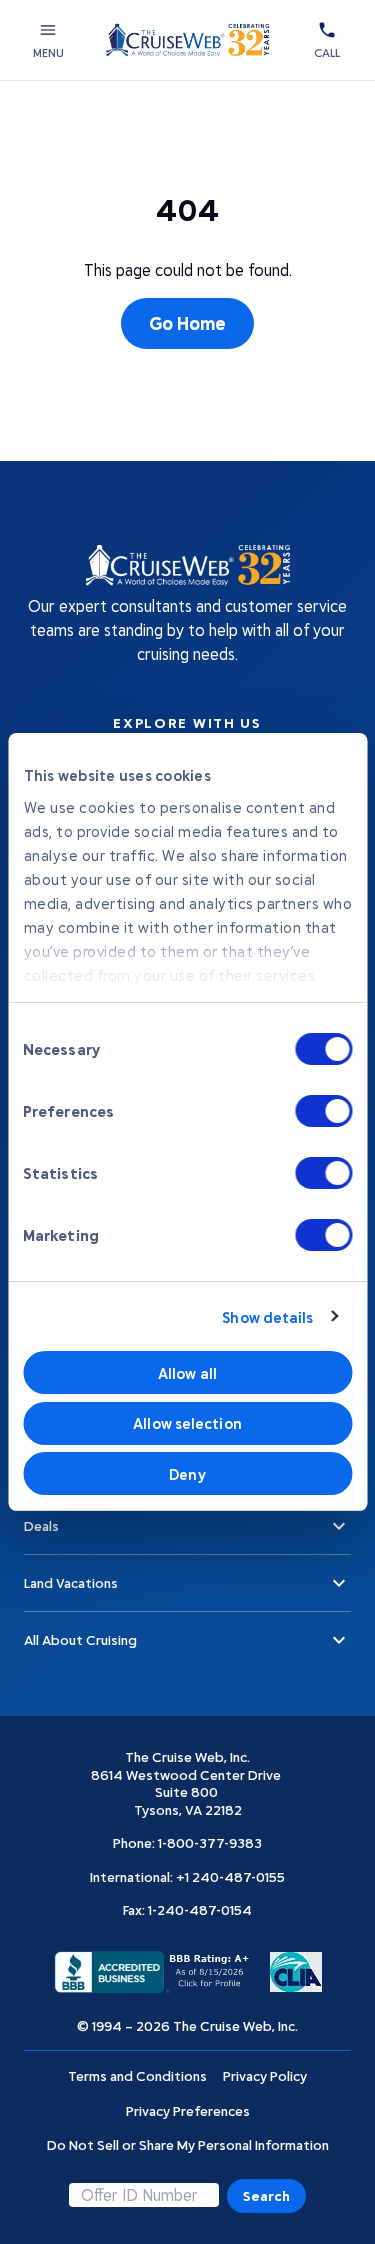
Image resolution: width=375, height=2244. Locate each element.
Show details (267, 1317)
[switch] (323, 1111)
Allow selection (187, 1423)
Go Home (187, 323)
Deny (187, 1474)
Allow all (187, 1373)
